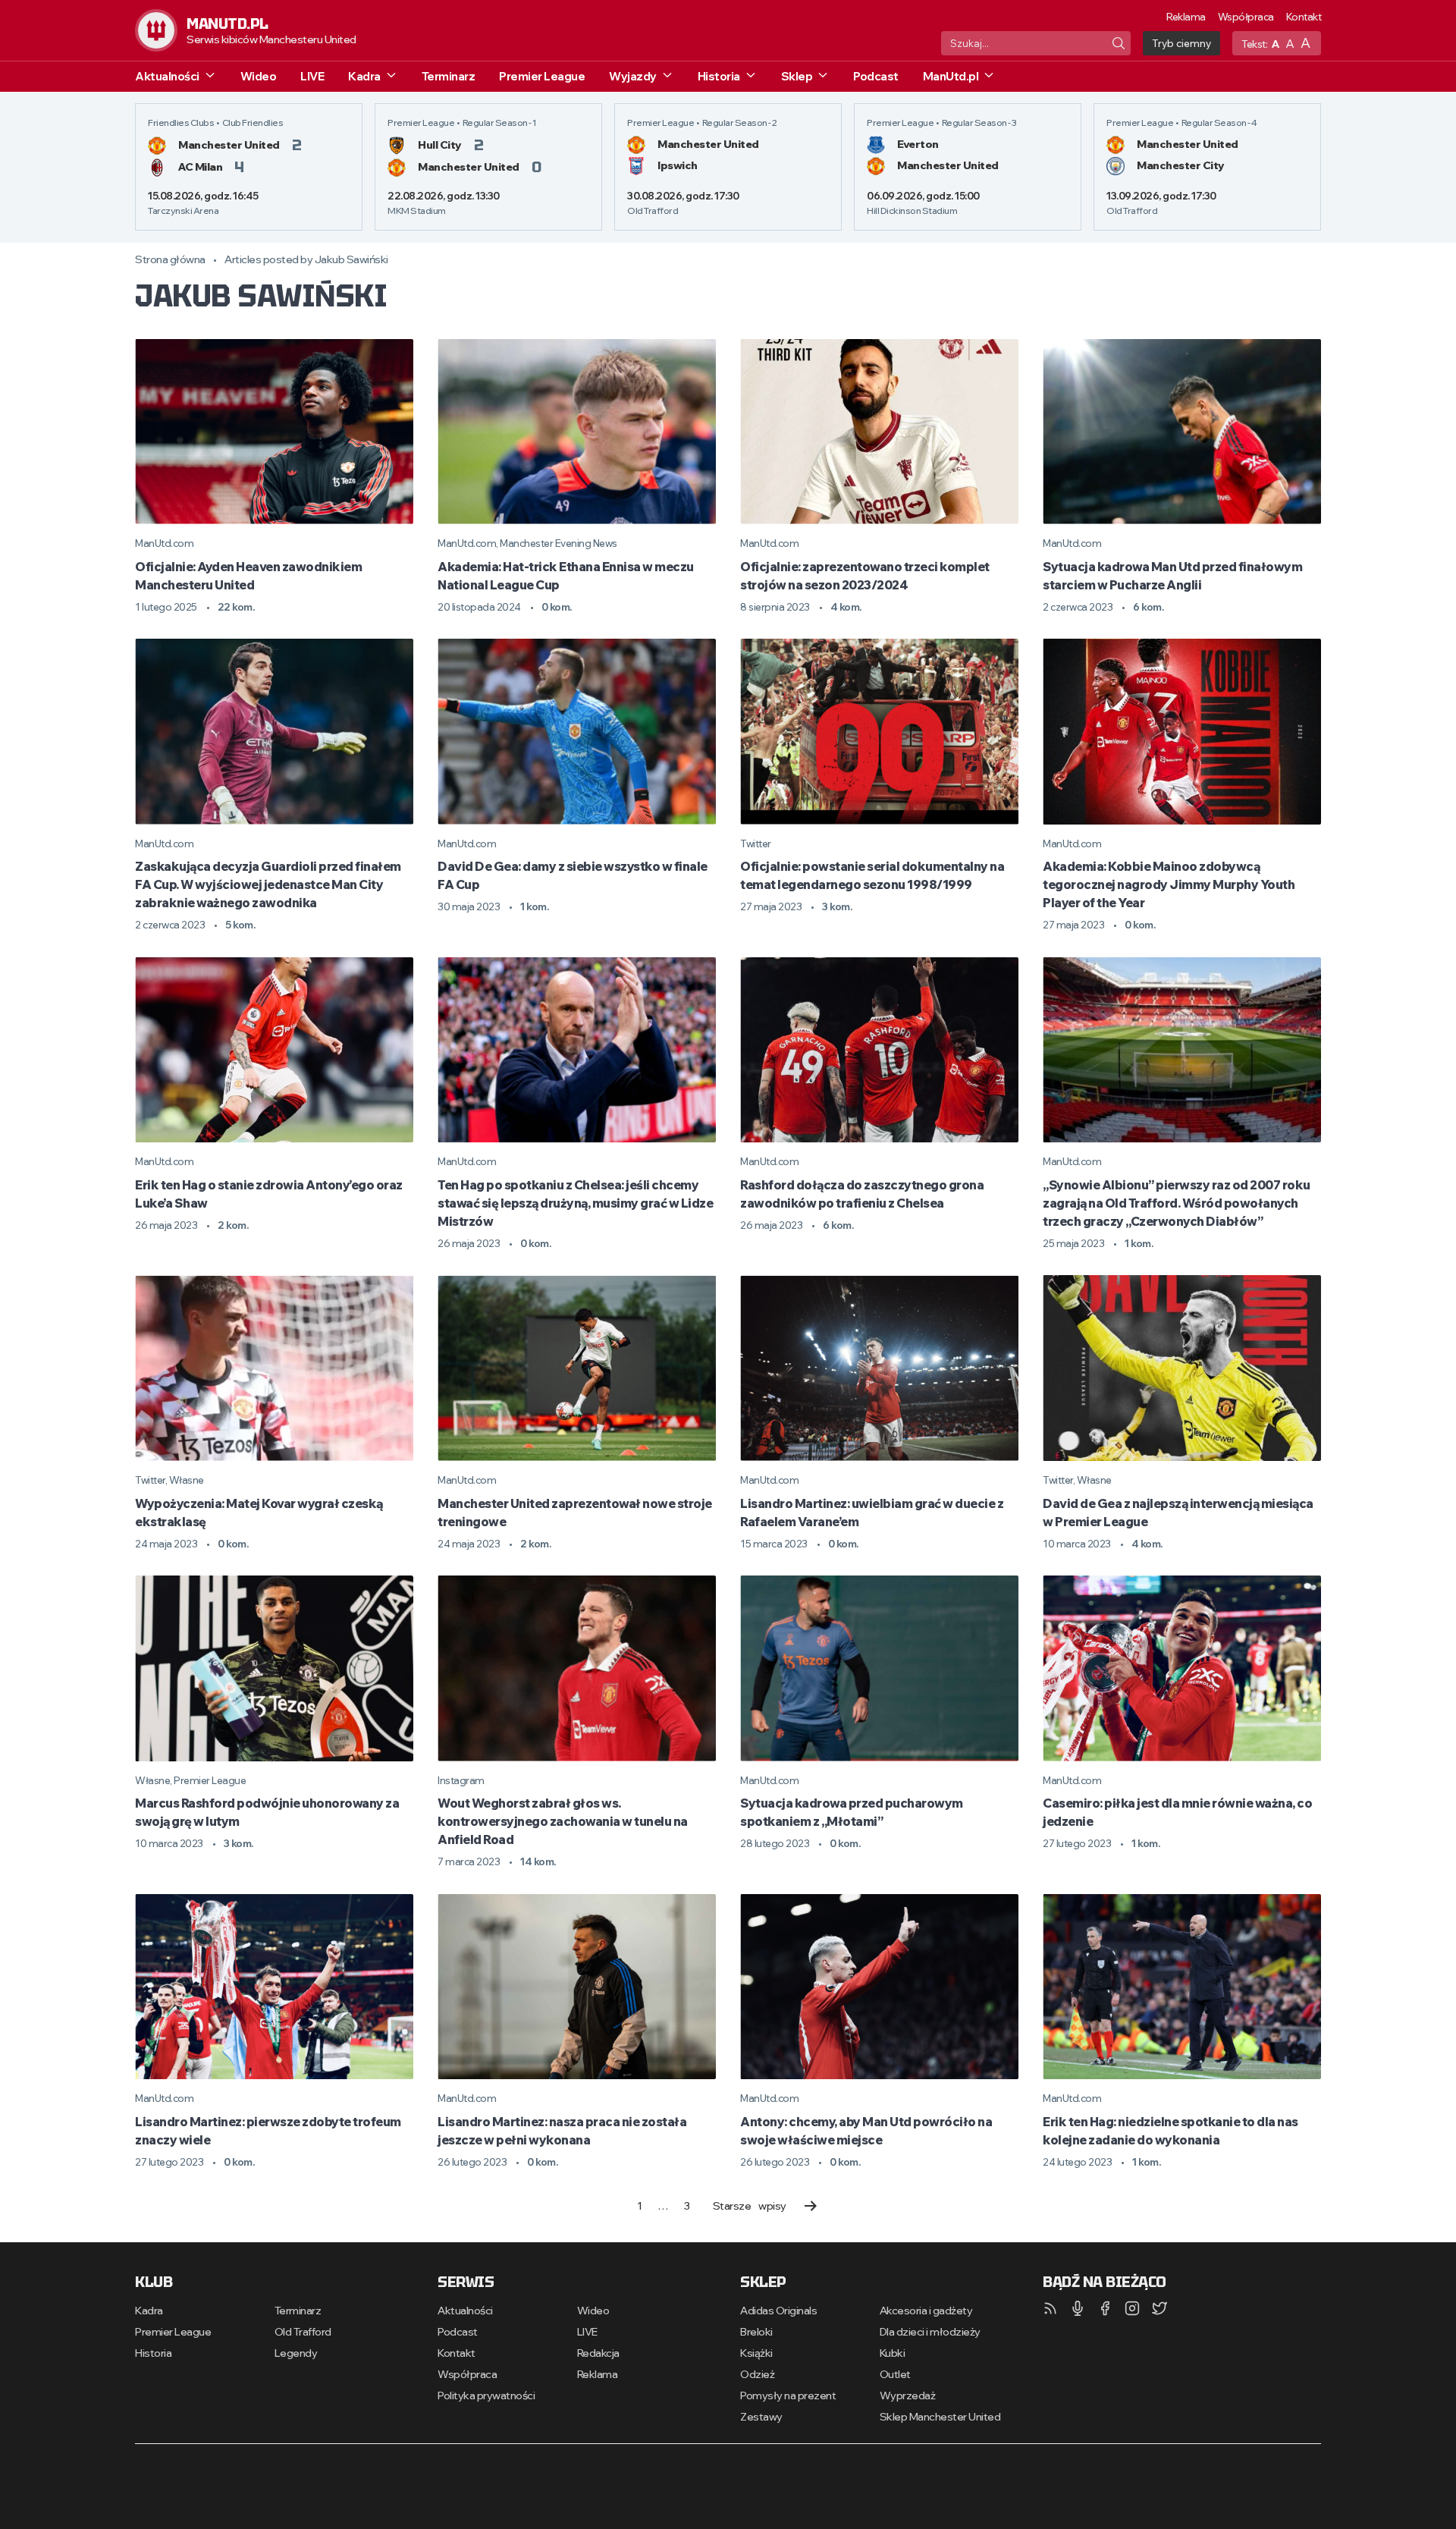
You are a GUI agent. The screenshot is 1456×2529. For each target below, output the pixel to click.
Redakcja (598, 2353)
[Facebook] (1105, 2308)
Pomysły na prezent (788, 2395)
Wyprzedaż (908, 2395)
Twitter (756, 844)
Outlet (895, 2374)
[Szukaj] (1119, 43)
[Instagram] (1132, 2308)
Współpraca (1246, 17)
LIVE (312, 76)
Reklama (1186, 17)
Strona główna (170, 259)
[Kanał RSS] (1050, 2308)
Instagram (461, 1780)
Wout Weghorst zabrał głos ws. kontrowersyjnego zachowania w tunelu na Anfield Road (563, 1821)
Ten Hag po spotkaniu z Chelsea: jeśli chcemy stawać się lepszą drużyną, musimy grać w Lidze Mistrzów (575, 1203)
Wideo (259, 76)
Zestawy (761, 2417)
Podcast (876, 76)
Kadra (364, 76)
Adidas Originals (778, 2311)
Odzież (757, 2374)
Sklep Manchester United (940, 2417)
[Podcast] (1078, 2308)
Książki (756, 2353)
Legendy (296, 2353)
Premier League (542, 76)
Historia (719, 76)
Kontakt (1304, 17)
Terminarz (449, 76)
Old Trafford (303, 2332)
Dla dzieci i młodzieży (930, 2332)
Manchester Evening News (559, 543)
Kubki (893, 2353)
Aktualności (167, 76)
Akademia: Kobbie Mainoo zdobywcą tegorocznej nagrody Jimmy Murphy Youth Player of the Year (1169, 884)
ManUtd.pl (951, 76)
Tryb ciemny (1181, 43)
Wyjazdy (633, 76)
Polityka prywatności (486, 2395)
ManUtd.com (164, 543)
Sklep (797, 76)
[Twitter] (1159, 2308)
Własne (187, 1480)
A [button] (1276, 44)
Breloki (756, 2332)
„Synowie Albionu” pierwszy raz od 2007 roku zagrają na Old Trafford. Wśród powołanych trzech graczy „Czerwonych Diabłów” (1177, 1203)
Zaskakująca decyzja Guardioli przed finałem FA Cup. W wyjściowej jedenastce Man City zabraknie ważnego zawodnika (268, 884)
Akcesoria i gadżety (926, 2311)
